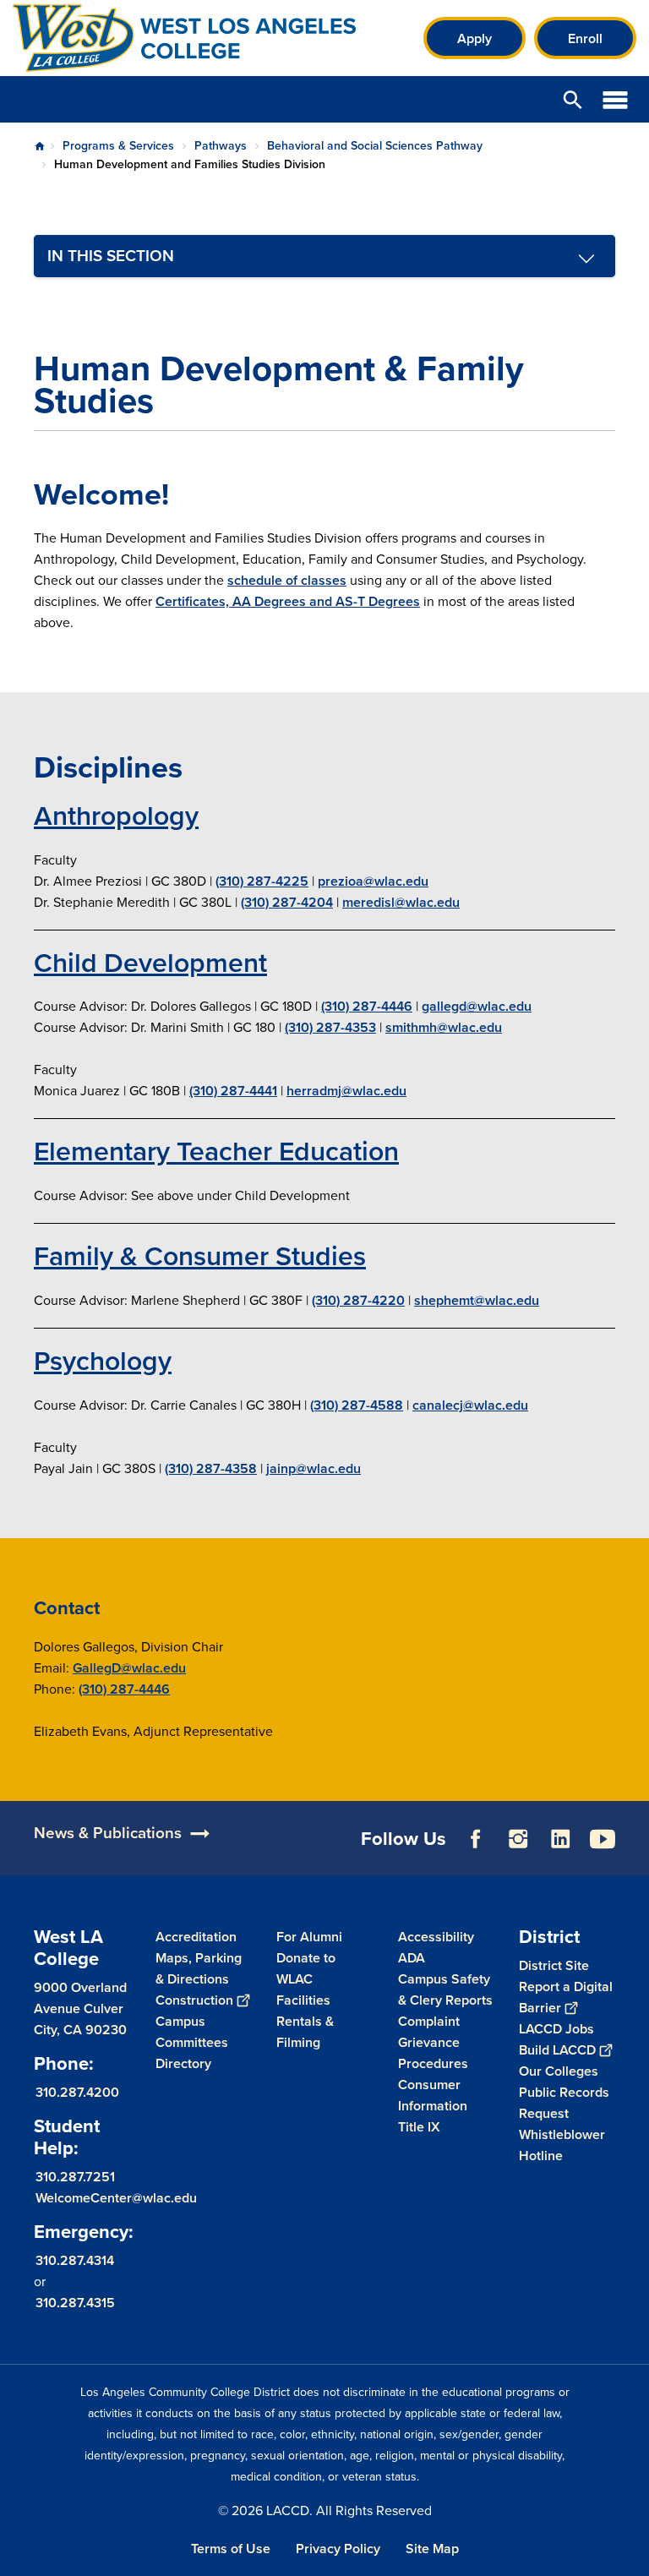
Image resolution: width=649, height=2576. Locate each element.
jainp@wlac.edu (314, 1468)
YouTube (603, 1839)
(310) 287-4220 (358, 1300)
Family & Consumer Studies (200, 1256)
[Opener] (632, 1858)
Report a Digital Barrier (566, 1997)
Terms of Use (231, 2549)
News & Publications (108, 1833)
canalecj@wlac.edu (470, 1405)
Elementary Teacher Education (216, 1151)
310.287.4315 (75, 2303)
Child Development (150, 963)
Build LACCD (557, 2050)
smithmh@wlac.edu (444, 1027)
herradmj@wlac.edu (346, 1091)
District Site (554, 1965)
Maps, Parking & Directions (199, 1968)
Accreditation (196, 1937)
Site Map (432, 2549)
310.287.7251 (75, 2177)
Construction (194, 2000)
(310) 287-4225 (262, 881)
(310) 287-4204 (287, 902)
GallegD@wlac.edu (129, 1668)
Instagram (518, 1839)
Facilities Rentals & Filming (305, 2021)
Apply (474, 38)
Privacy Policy (338, 2549)
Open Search (573, 99)
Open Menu (615, 99)
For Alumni (309, 1937)
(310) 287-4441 (233, 1091)
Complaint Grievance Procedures (433, 2042)
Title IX (419, 2127)
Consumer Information (433, 2095)
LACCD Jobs (556, 2029)
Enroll (585, 38)
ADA (412, 1958)
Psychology (103, 1361)
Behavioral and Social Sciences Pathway (375, 146)
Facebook (476, 1839)
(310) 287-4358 (211, 1468)
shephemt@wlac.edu (477, 1300)
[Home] (196, 38)
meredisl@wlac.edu (401, 902)
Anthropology (116, 816)
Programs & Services (118, 146)
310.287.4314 (75, 2260)
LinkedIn (560, 1839)
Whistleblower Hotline (562, 2145)
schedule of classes (287, 580)
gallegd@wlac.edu (477, 1006)
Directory (183, 2063)
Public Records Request (564, 2103)
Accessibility (436, 1937)
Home (40, 146)
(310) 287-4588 (357, 1405)
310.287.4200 (77, 2092)
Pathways (221, 146)
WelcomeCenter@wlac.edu (116, 2198)
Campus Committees (192, 2032)
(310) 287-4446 (367, 1006)
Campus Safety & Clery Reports (445, 1989)
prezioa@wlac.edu (373, 881)
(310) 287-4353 (330, 1027)
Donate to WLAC (306, 1968)
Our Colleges (559, 2071)
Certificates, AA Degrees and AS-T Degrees (288, 601)
